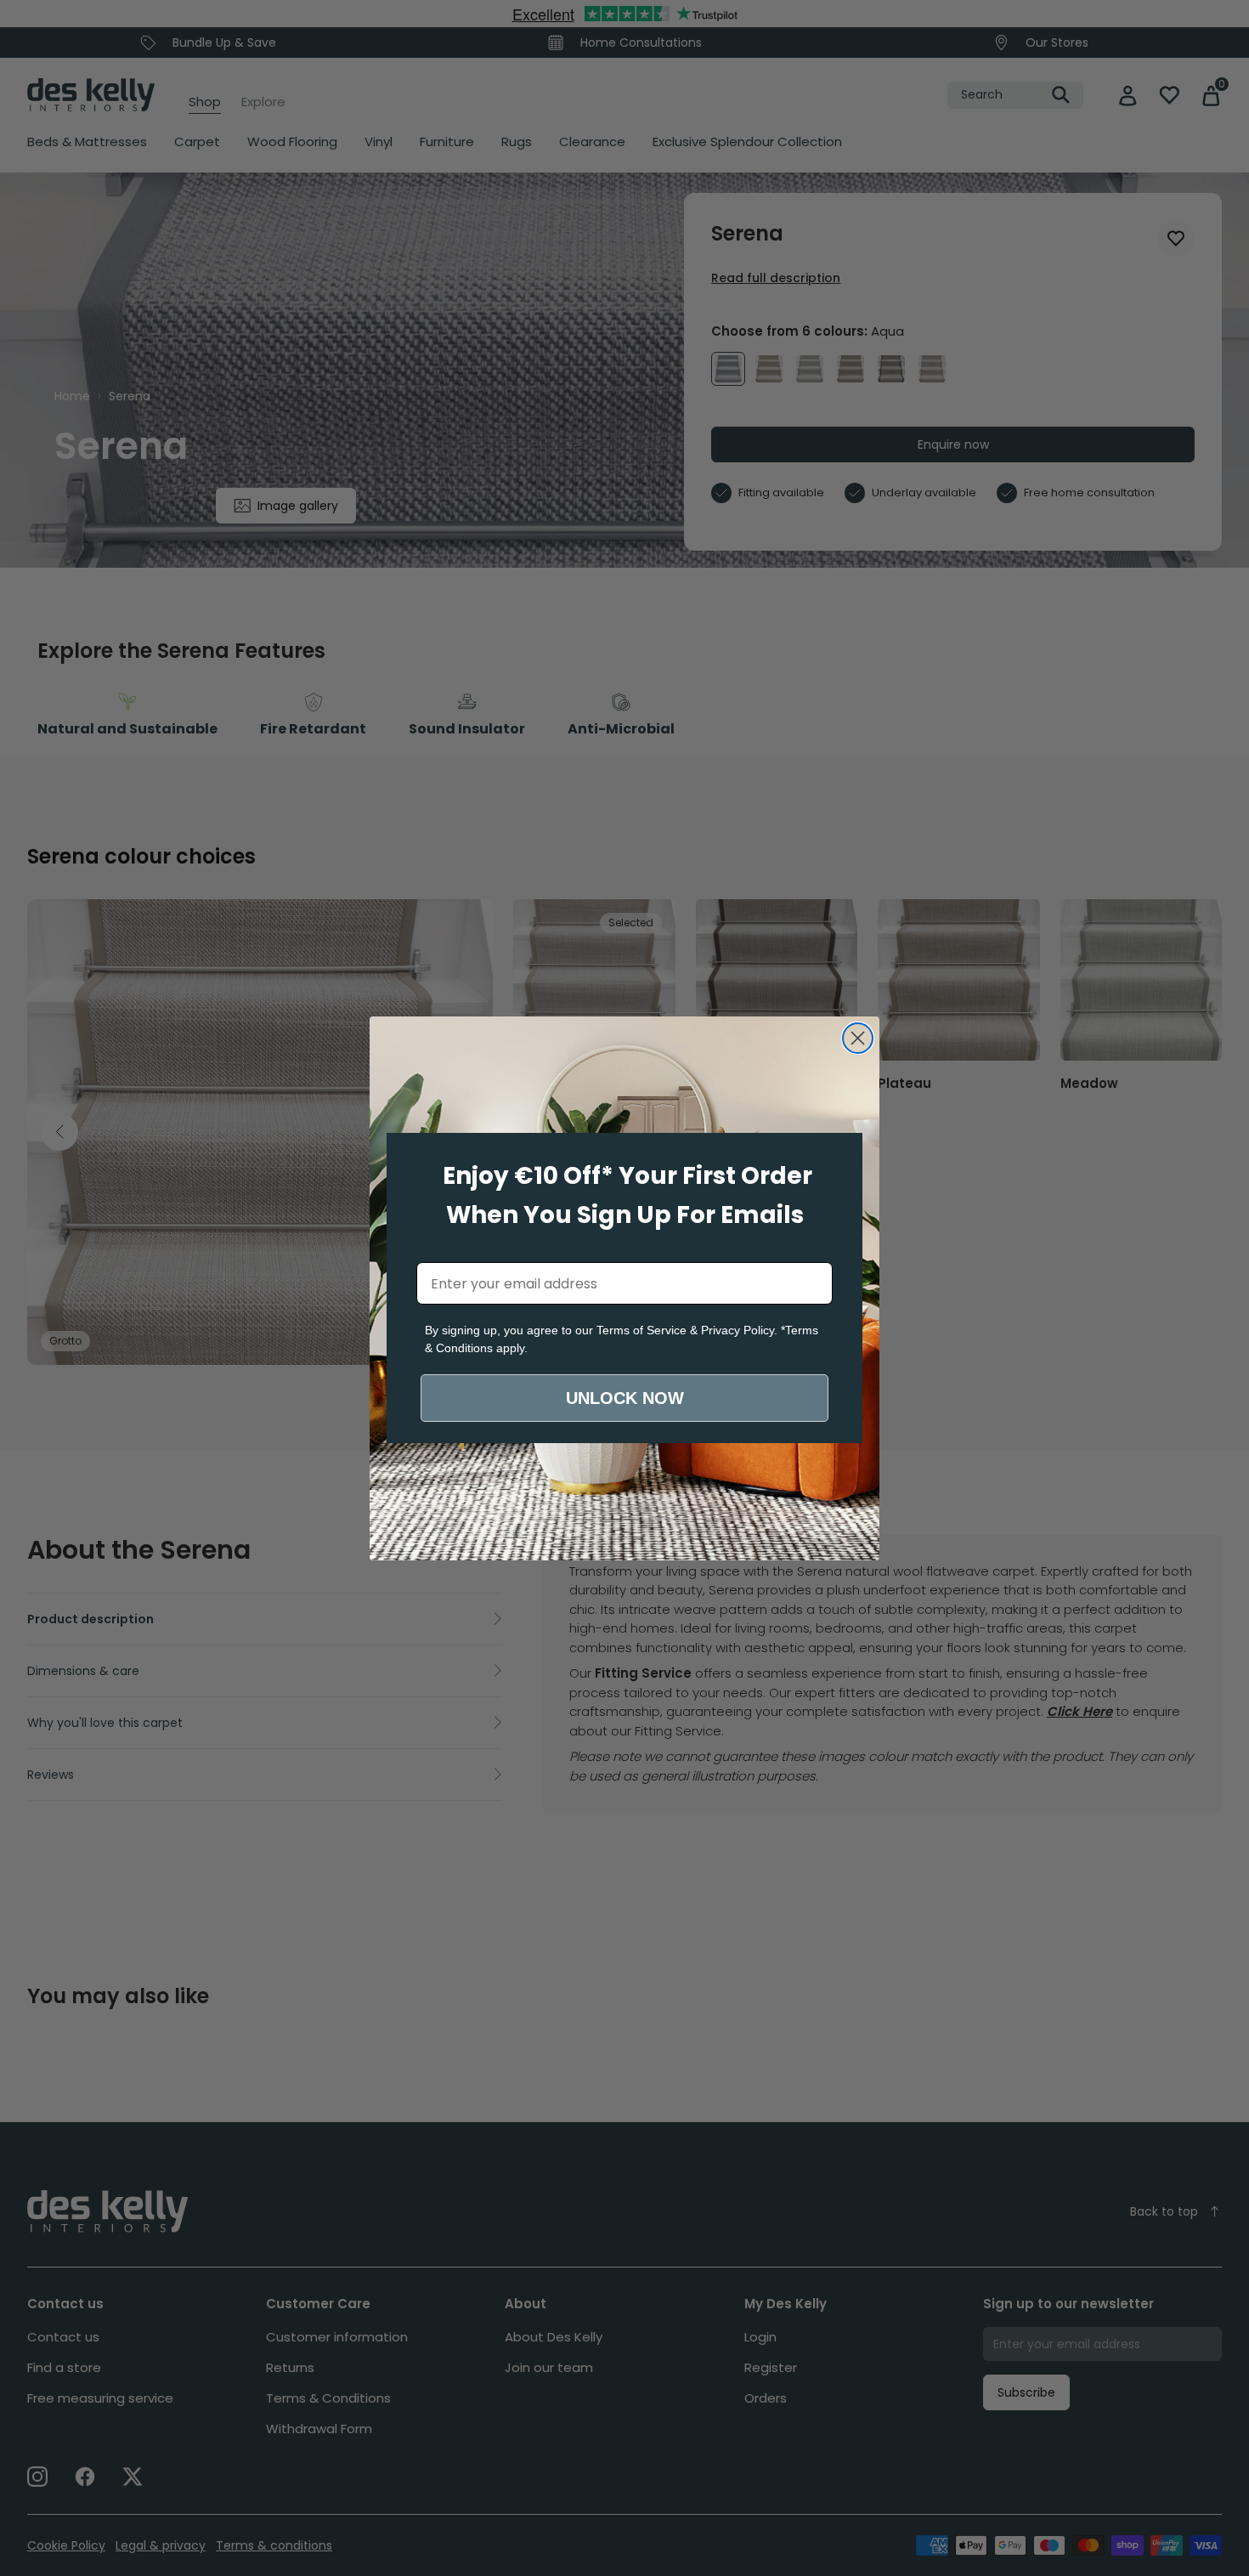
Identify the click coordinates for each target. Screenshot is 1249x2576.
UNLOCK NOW (625, 1398)
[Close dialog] (858, 1038)
